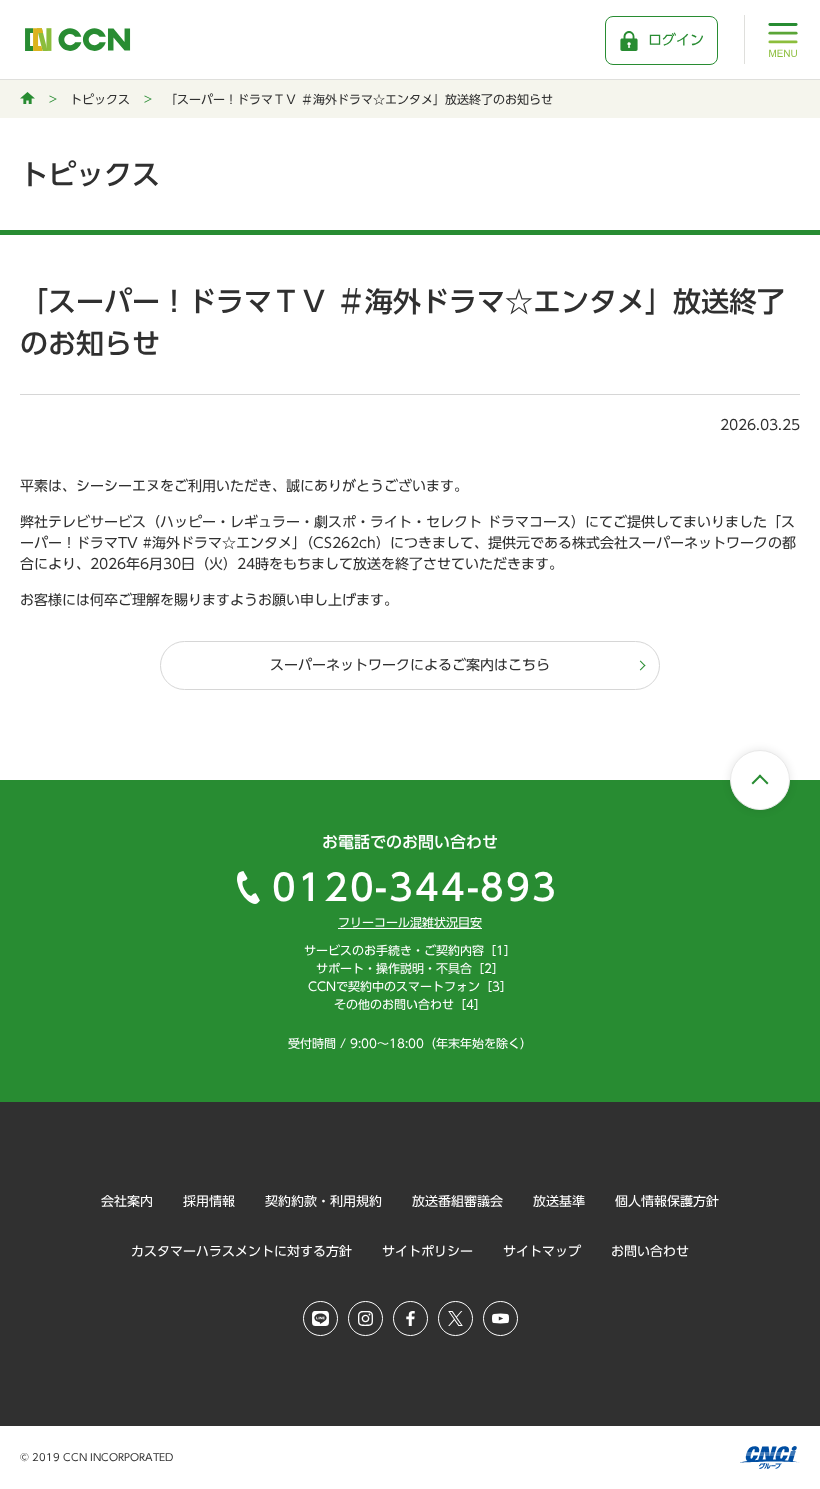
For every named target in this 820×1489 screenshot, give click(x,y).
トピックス (100, 99)
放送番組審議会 (457, 1201)
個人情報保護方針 (667, 1201)
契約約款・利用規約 (323, 1201)
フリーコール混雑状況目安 (410, 922)
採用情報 (209, 1201)
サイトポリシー (427, 1251)
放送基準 (559, 1201)
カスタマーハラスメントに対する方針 (241, 1251)
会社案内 (127, 1201)
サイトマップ (542, 1251)
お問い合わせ (650, 1251)
